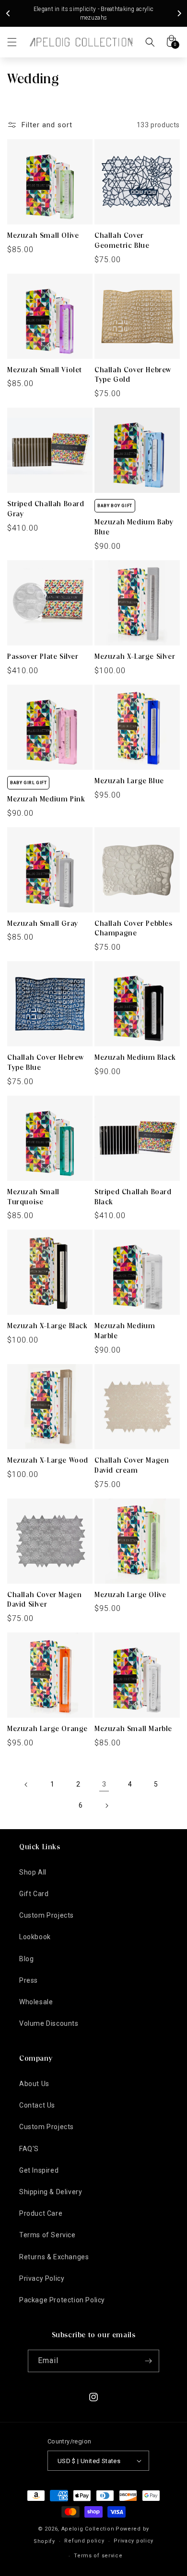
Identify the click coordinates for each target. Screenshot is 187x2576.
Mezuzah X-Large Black (47, 1326)
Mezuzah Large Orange (47, 1729)
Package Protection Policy (62, 2300)
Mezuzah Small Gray (43, 923)
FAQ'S (29, 2149)
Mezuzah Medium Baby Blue (134, 527)
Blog (26, 1959)
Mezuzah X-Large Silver (135, 656)
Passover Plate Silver (43, 656)
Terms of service (98, 2556)
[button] (12, 42)
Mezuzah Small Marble (133, 1729)
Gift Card (34, 1894)
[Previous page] (26, 1785)
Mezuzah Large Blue (129, 781)
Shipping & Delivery (51, 2192)
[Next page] (106, 1806)
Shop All (33, 1872)
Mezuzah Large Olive (130, 1595)
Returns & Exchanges (54, 2257)
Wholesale (36, 2002)
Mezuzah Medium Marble (125, 1331)
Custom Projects (47, 1915)
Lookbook (35, 1937)
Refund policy (84, 2541)
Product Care (41, 2213)
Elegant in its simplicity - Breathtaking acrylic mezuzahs (93, 13)
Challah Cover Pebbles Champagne (134, 928)
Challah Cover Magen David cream (132, 1465)
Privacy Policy (42, 2278)
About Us (34, 2084)
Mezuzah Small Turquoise (33, 1197)
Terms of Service (47, 2235)
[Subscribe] (148, 2361)
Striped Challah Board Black (133, 1197)
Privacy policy (134, 2541)
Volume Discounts (49, 2023)
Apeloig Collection (88, 2529)
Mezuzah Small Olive (43, 235)
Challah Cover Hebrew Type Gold (133, 375)
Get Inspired (39, 2170)
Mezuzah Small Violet (45, 370)
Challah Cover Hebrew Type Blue (46, 1062)
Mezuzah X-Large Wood (48, 1460)
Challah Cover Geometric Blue (122, 240)
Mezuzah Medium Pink (46, 799)
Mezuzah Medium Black (135, 1057)
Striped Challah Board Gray (46, 509)
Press (29, 1980)
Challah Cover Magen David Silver (44, 1600)
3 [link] (104, 1784)
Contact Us (37, 2105)
